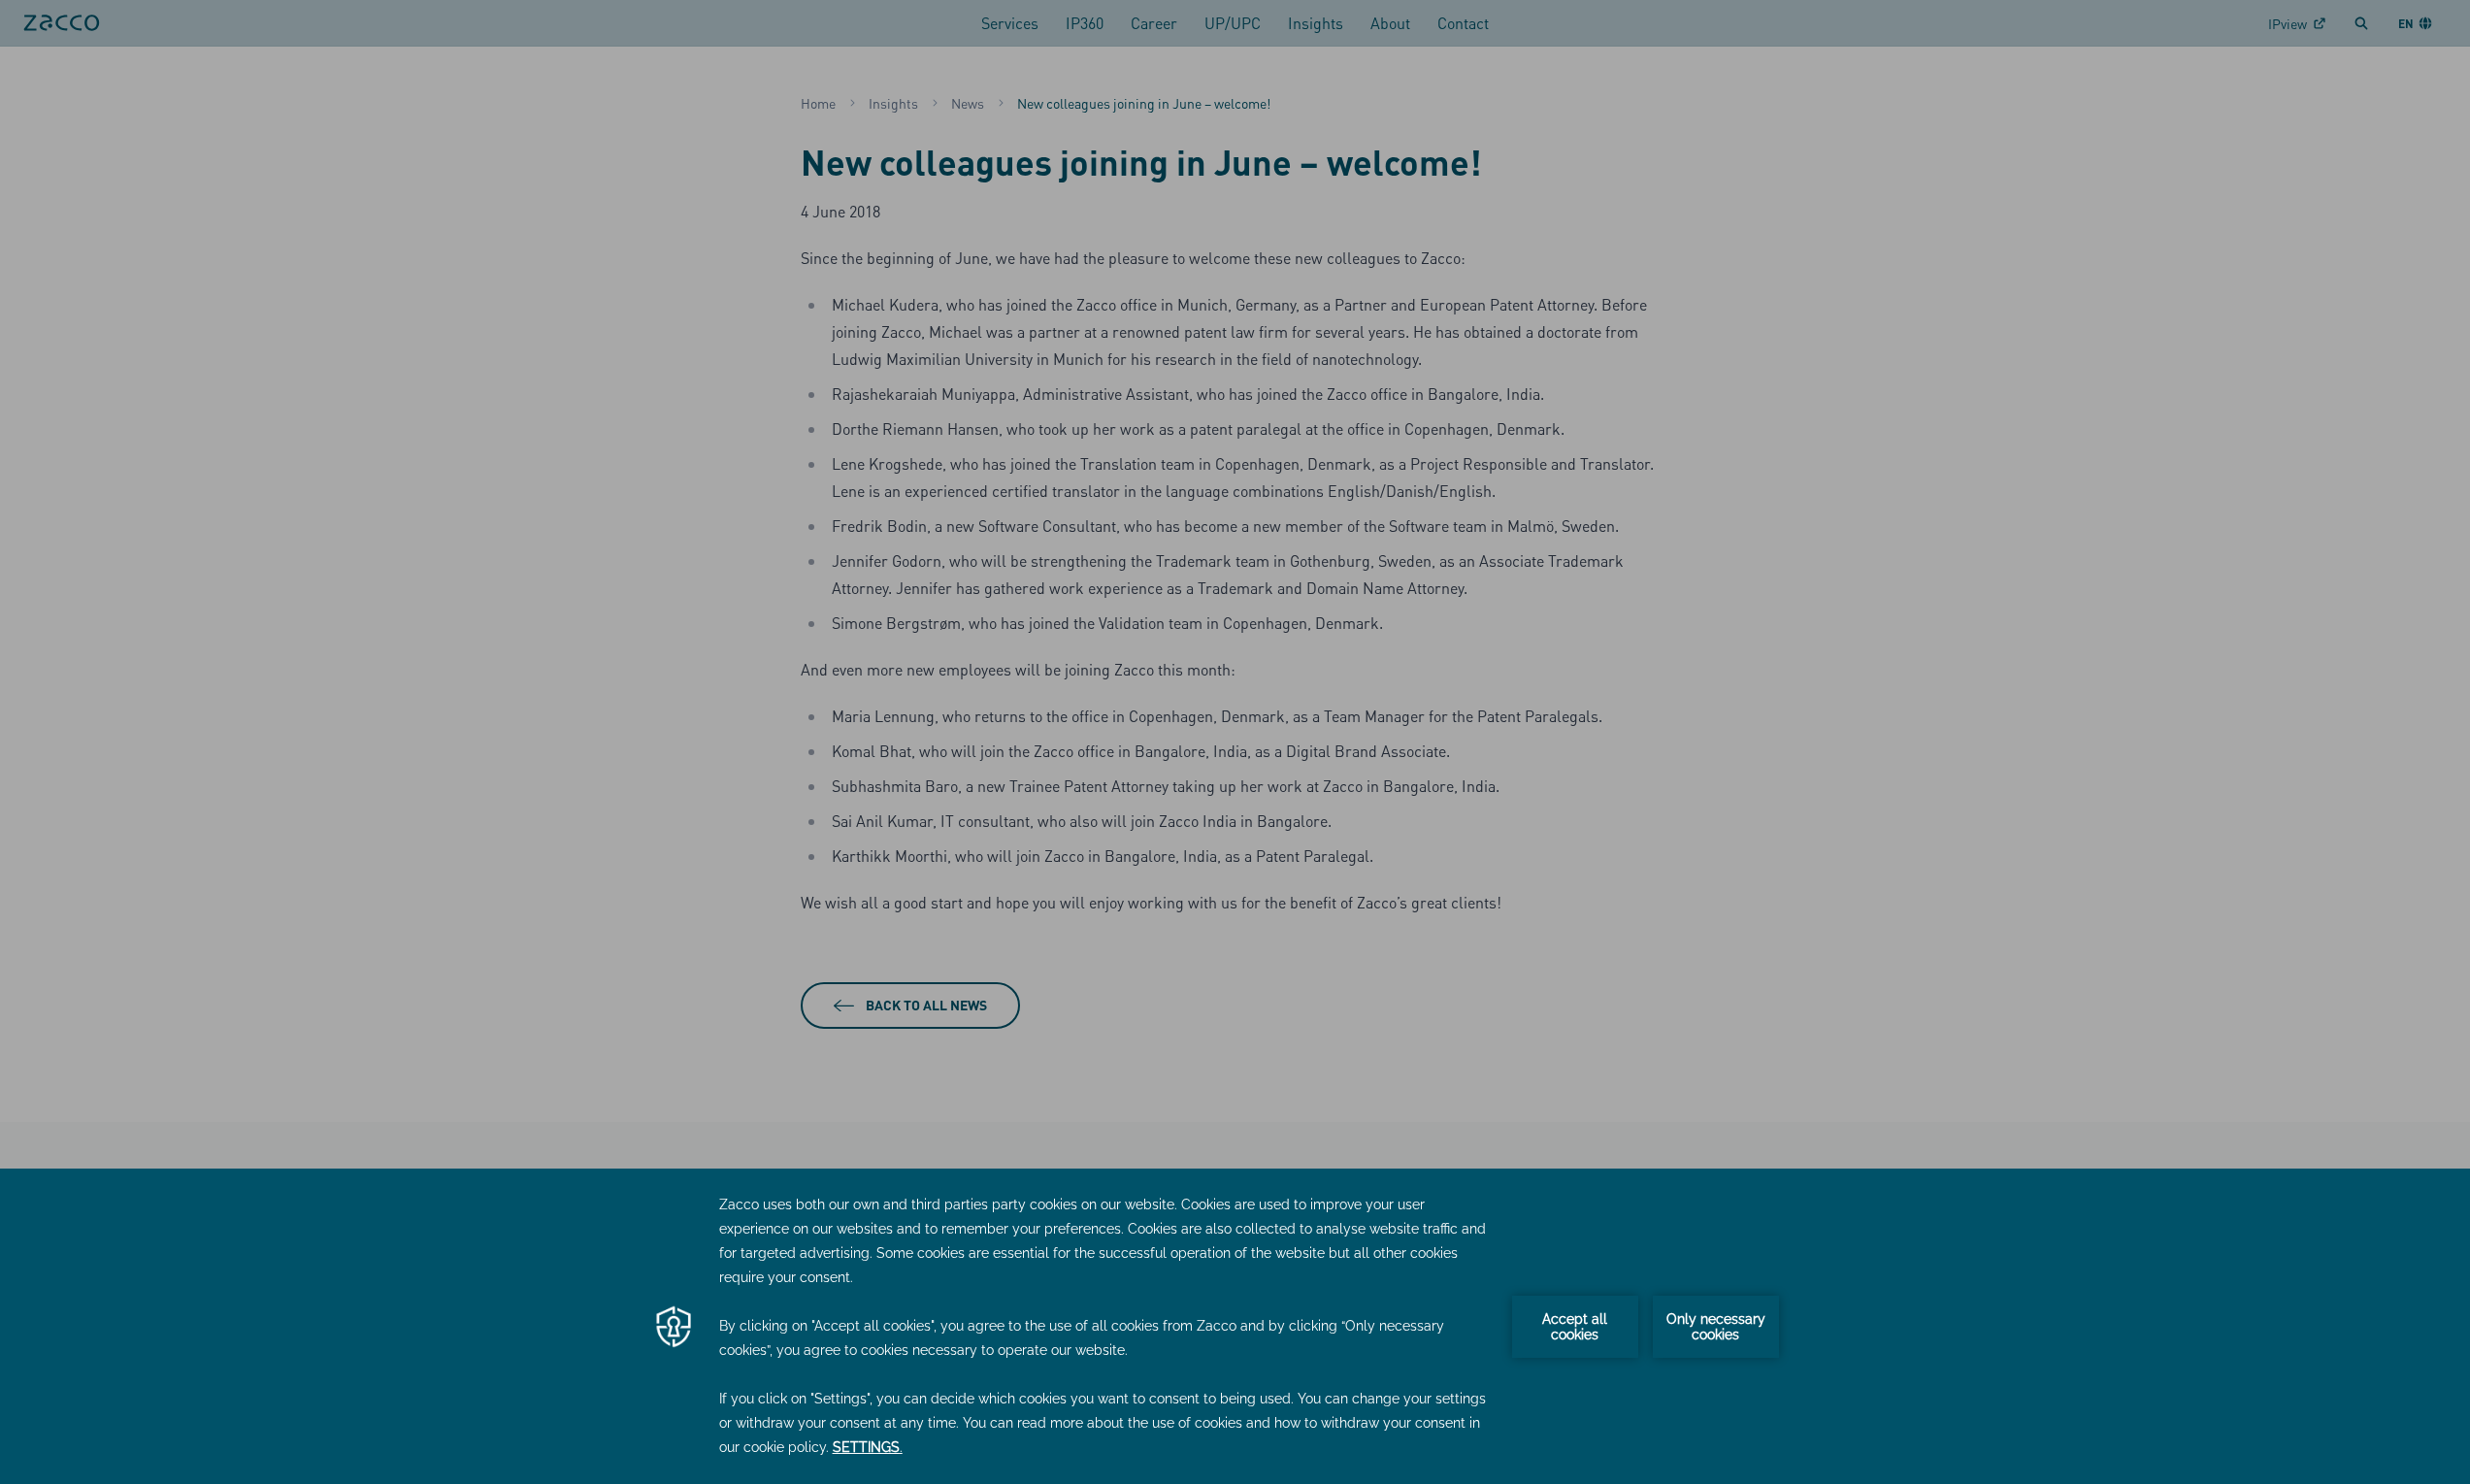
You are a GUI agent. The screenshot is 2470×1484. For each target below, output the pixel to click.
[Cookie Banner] (1235, 1326)
